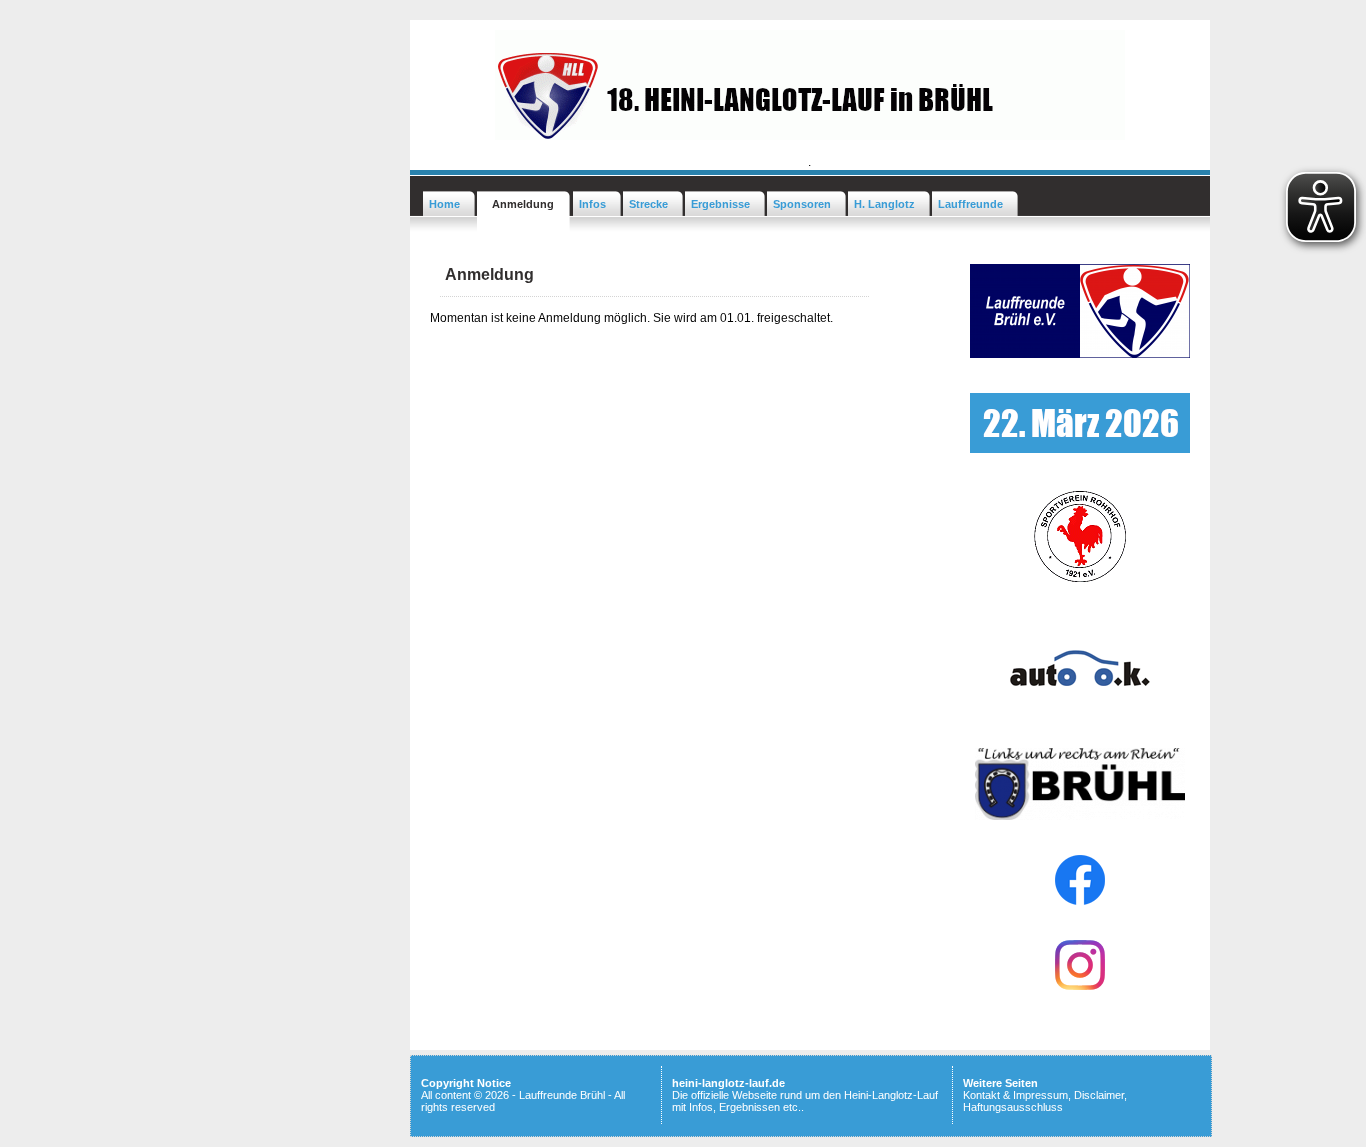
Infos (592, 204)
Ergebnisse (720, 204)
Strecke (648, 204)
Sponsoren (802, 204)
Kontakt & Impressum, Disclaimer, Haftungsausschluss (1045, 1101)
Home (444, 204)
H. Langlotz (884, 204)
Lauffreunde (970, 204)
